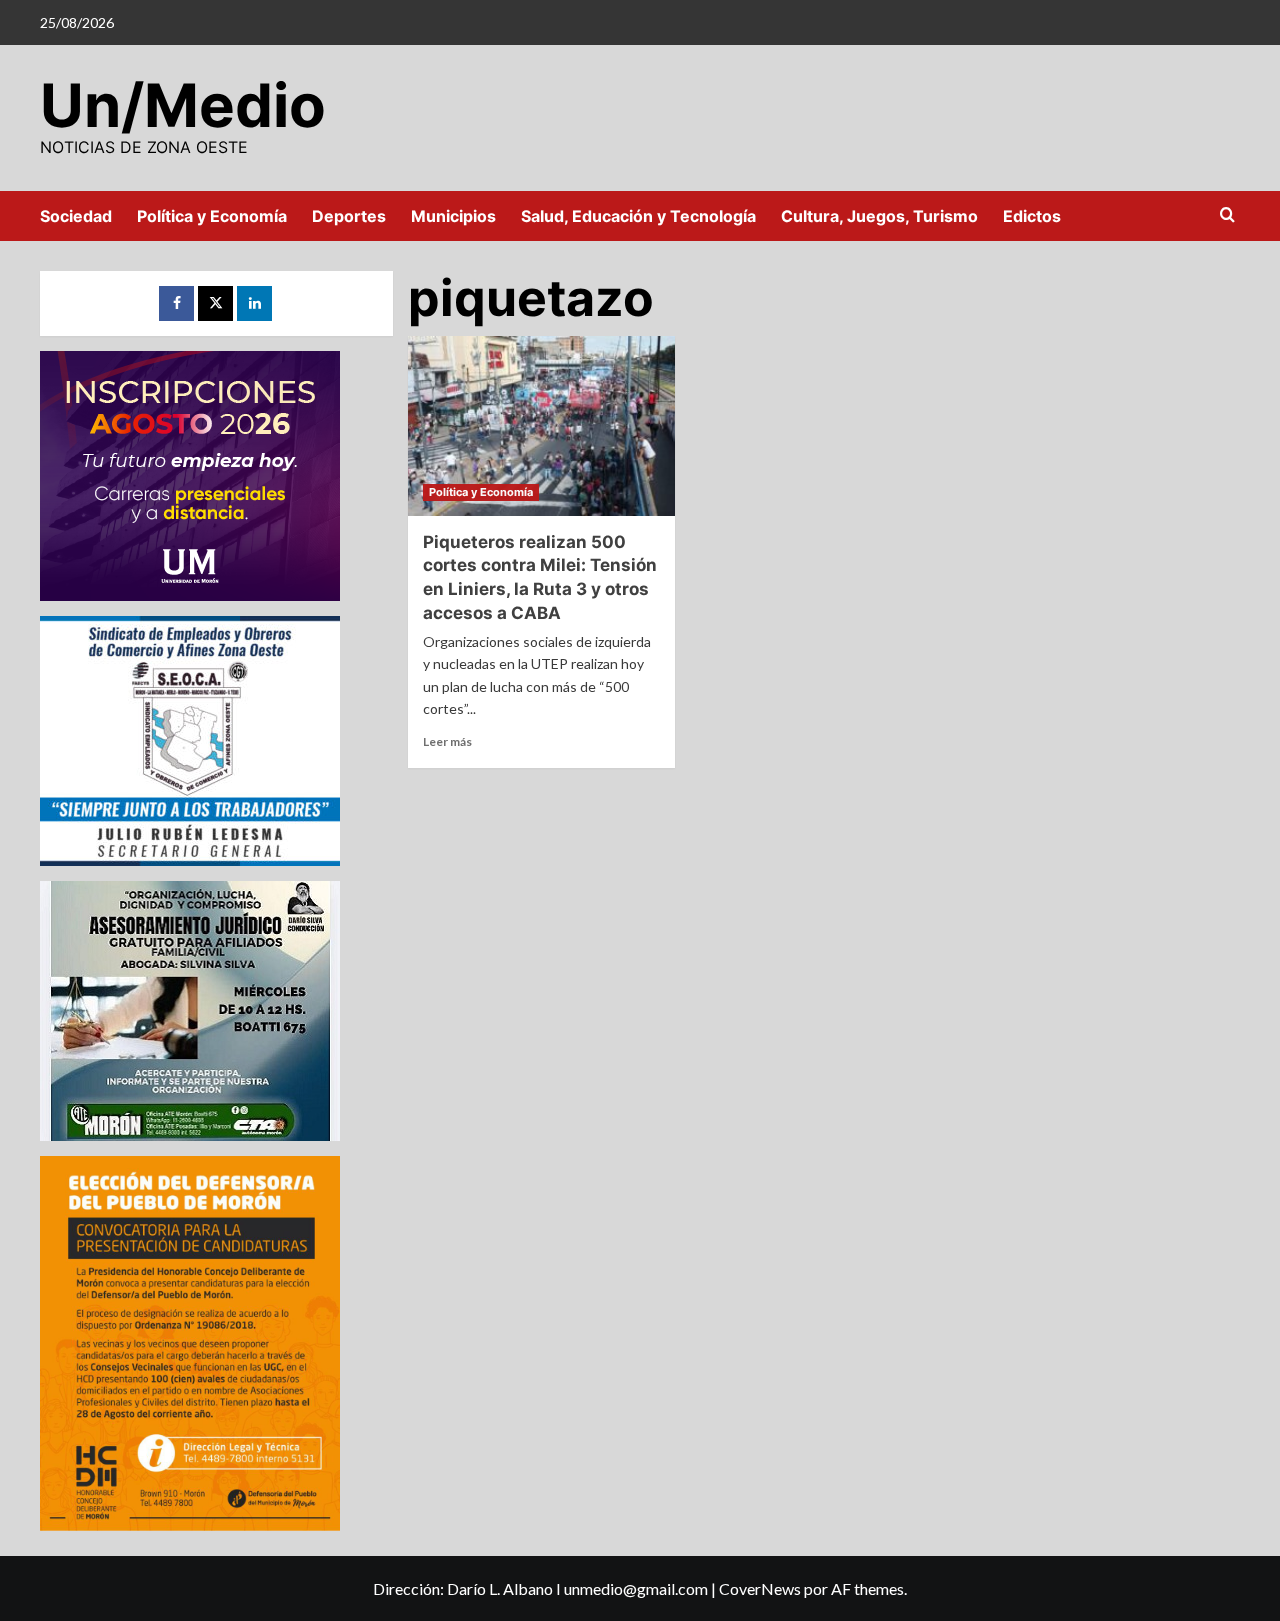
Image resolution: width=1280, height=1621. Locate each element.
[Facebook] (176, 303)
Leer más (447, 741)
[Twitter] (215, 303)
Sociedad (76, 216)
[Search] (1227, 215)
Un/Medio (183, 105)
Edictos (1032, 216)
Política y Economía (212, 216)
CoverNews (760, 1588)
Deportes (349, 216)
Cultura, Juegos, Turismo (879, 216)
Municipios (453, 216)
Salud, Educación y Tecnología (638, 216)
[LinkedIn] (254, 303)
